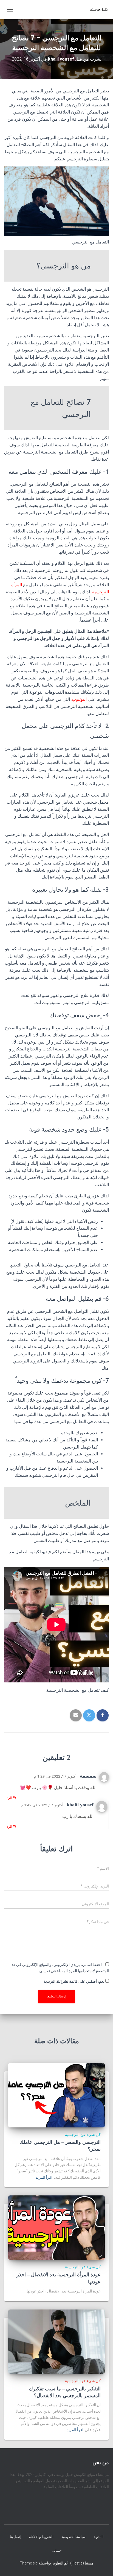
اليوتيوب (80, 699)
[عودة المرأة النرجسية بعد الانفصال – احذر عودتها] (56, 2227)
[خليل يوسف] (97, 10)
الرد (10, 1798)
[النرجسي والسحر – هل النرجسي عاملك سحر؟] (56, 2095)
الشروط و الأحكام (41, 2537)
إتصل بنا (15, 2537)
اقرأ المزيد (44, 2177)
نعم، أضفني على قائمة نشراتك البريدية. (74, 1981)
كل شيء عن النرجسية (83, 2135)
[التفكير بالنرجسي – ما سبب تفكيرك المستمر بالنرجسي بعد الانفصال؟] (56, 2341)
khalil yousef (80, 1805)
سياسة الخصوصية (74, 2537)
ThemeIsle (29, 2563)
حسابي (57, 2550)
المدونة (99, 2537)
